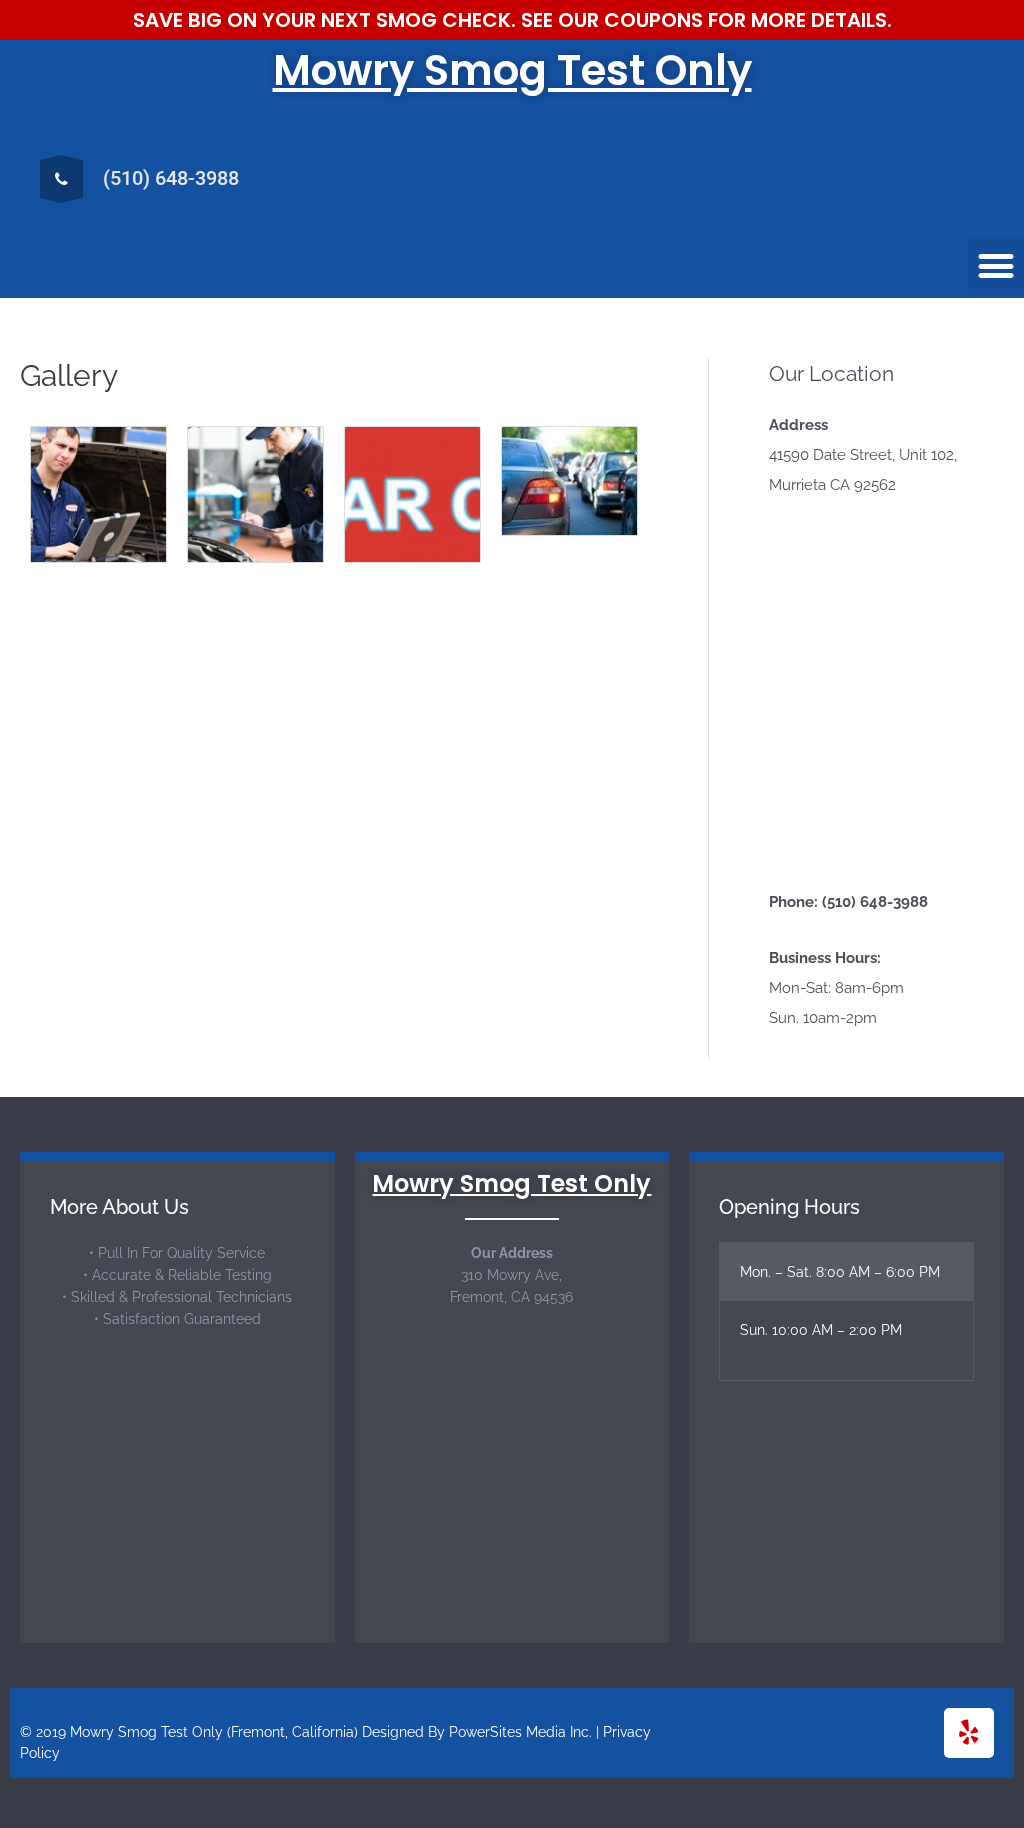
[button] (995, 266)
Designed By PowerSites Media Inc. (477, 1732)
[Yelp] (969, 1733)
